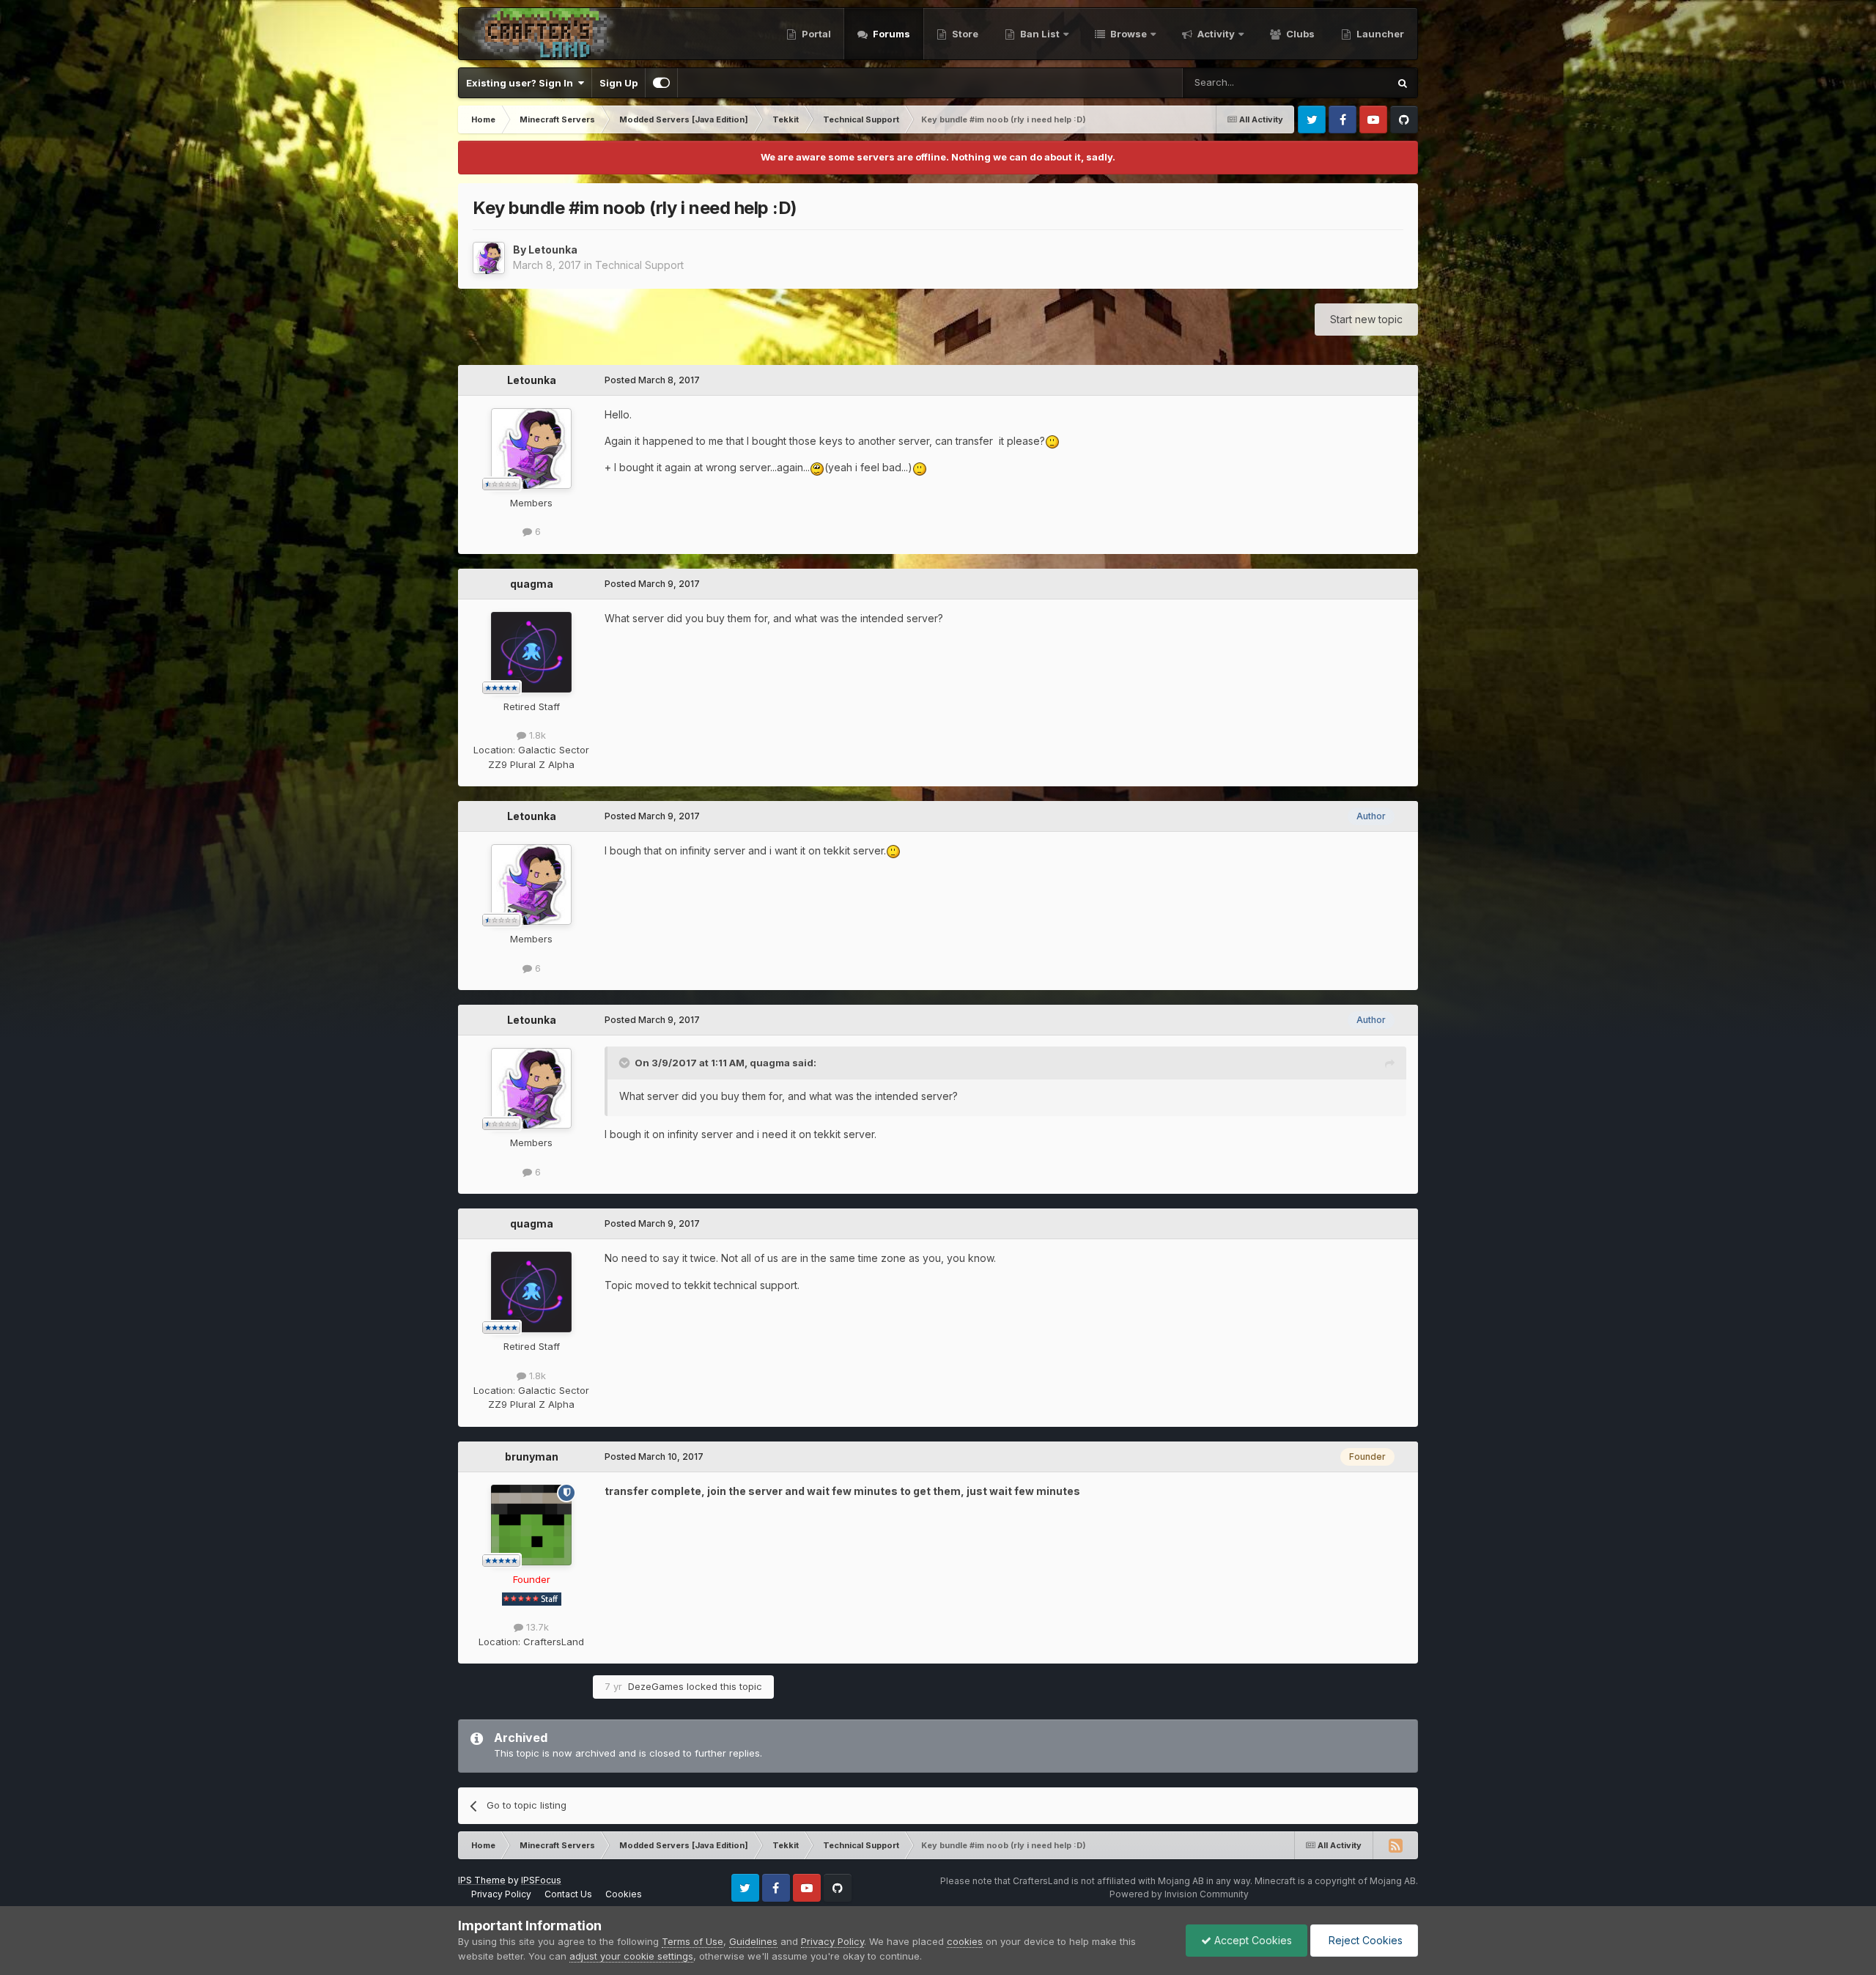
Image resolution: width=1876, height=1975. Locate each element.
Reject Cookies (1364, 1940)
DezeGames (656, 1686)
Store (964, 34)
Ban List (1040, 34)
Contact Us (568, 1894)
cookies (965, 1941)
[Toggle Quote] (626, 1063)
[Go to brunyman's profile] (531, 1525)
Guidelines (753, 1941)
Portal (815, 34)
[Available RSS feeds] (1395, 1845)
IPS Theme (482, 1880)
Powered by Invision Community (1179, 1894)
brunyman (532, 1457)
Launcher (1379, 34)
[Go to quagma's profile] (531, 652)
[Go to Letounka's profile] (489, 258)
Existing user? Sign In (522, 83)
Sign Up (618, 83)
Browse (1127, 34)
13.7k (536, 1627)
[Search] (1403, 83)
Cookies (624, 1894)
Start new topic (1366, 319)
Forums (890, 34)
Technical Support (639, 265)
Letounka (553, 250)
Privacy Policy (501, 1894)
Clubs (1299, 34)
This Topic (1345, 82)
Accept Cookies (1252, 1940)
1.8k (536, 735)
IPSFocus (541, 1880)
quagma (532, 584)
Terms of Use (693, 1941)
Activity (1215, 34)
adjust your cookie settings (631, 1956)
